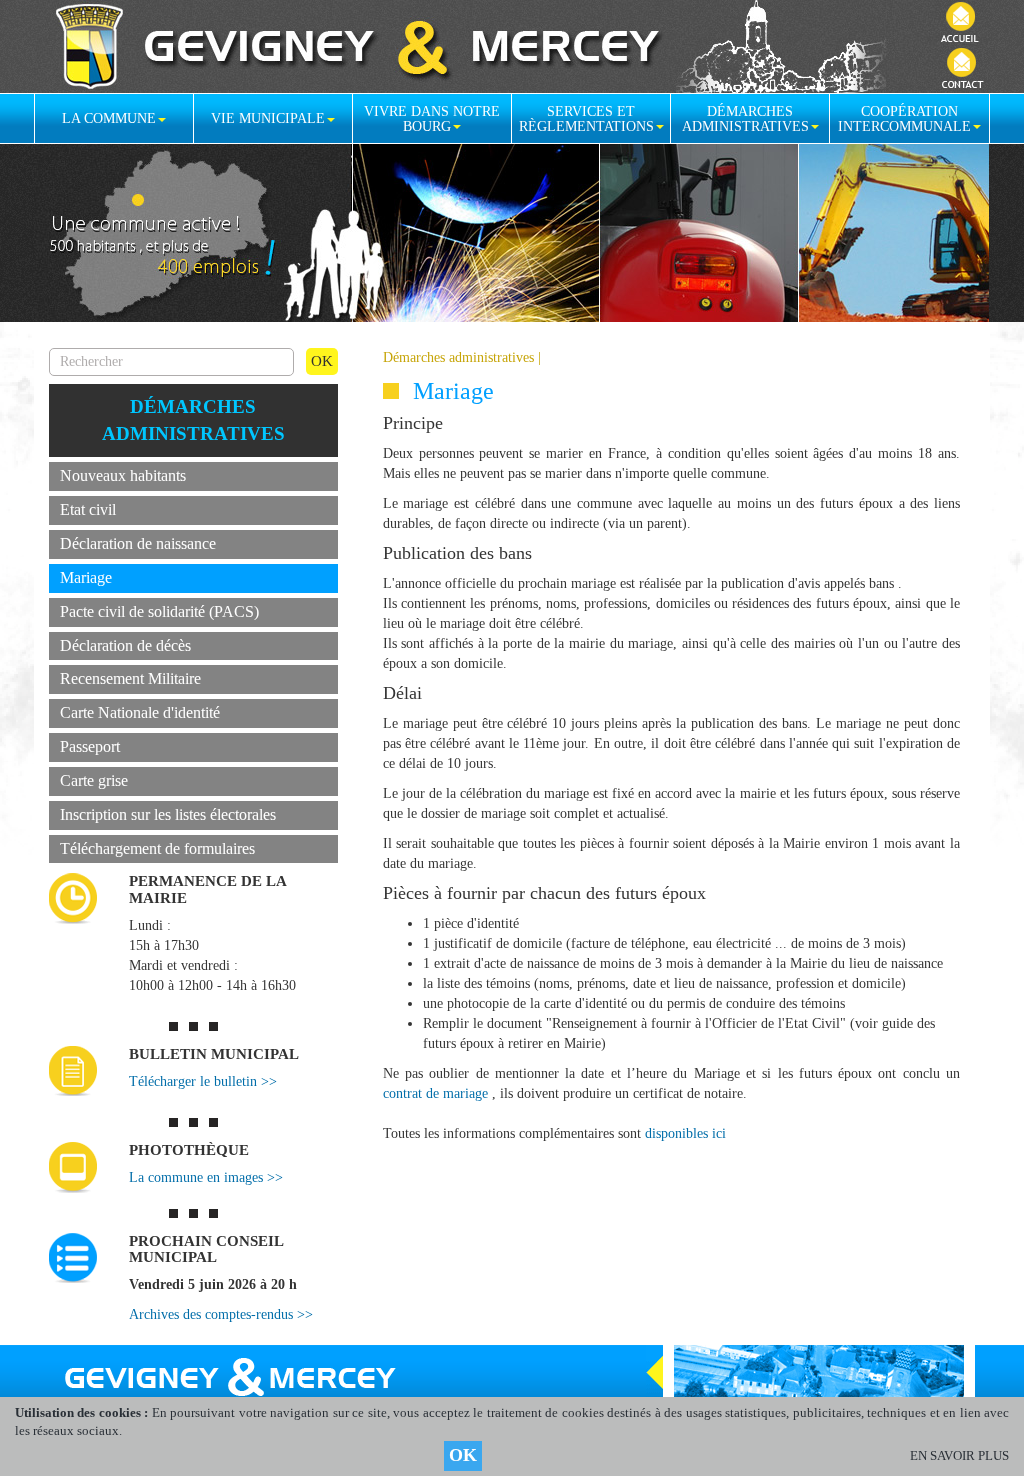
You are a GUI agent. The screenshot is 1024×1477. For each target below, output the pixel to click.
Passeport (90, 746)
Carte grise (94, 780)
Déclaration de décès (125, 645)
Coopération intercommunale (904, 119)
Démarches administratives (745, 119)
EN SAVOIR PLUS (959, 1455)
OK (463, 1455)
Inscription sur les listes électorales (168, 814)
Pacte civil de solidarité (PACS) (159, 611)
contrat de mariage (435, 1093)
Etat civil (88, 509)
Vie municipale (268, 118)
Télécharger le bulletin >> (203, 1081)
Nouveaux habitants (123, 475)
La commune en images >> (206, 1177)
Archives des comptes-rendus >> (221, 1314)
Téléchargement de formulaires (157, 848)
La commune (109, 118)
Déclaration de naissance (138, 543)
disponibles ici (685, 1133)
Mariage (86, 577)
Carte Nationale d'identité (140, 712)
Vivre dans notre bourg (432, 119)
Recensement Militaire (130, 678)
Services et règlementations (586, 119)
